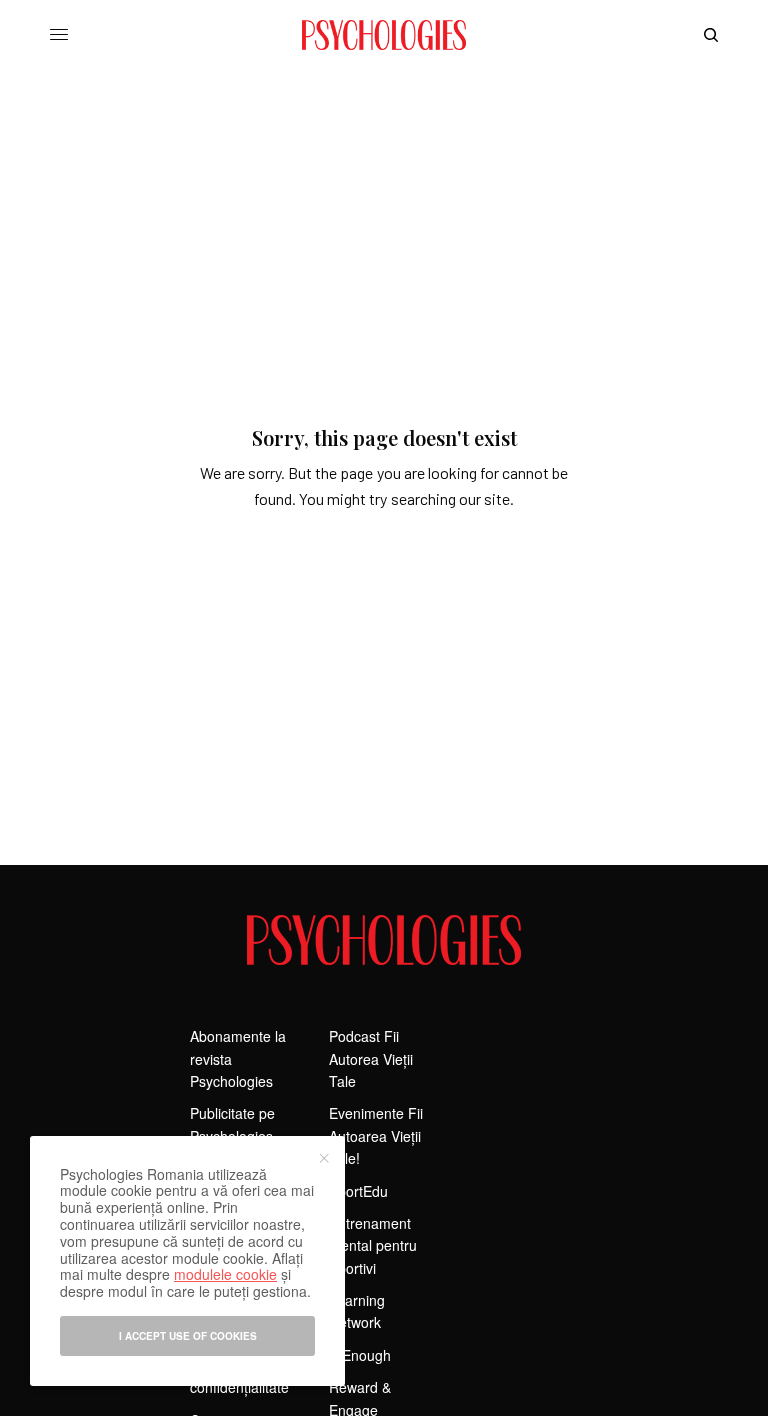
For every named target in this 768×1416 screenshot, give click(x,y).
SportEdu (358, 1191)
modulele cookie (225, 1274)
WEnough (360, 1355)
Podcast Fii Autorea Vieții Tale (371, 1058)
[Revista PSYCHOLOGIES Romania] (384, 35)
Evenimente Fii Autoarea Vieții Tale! (376, 1135)
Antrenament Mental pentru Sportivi (373, 1245)
